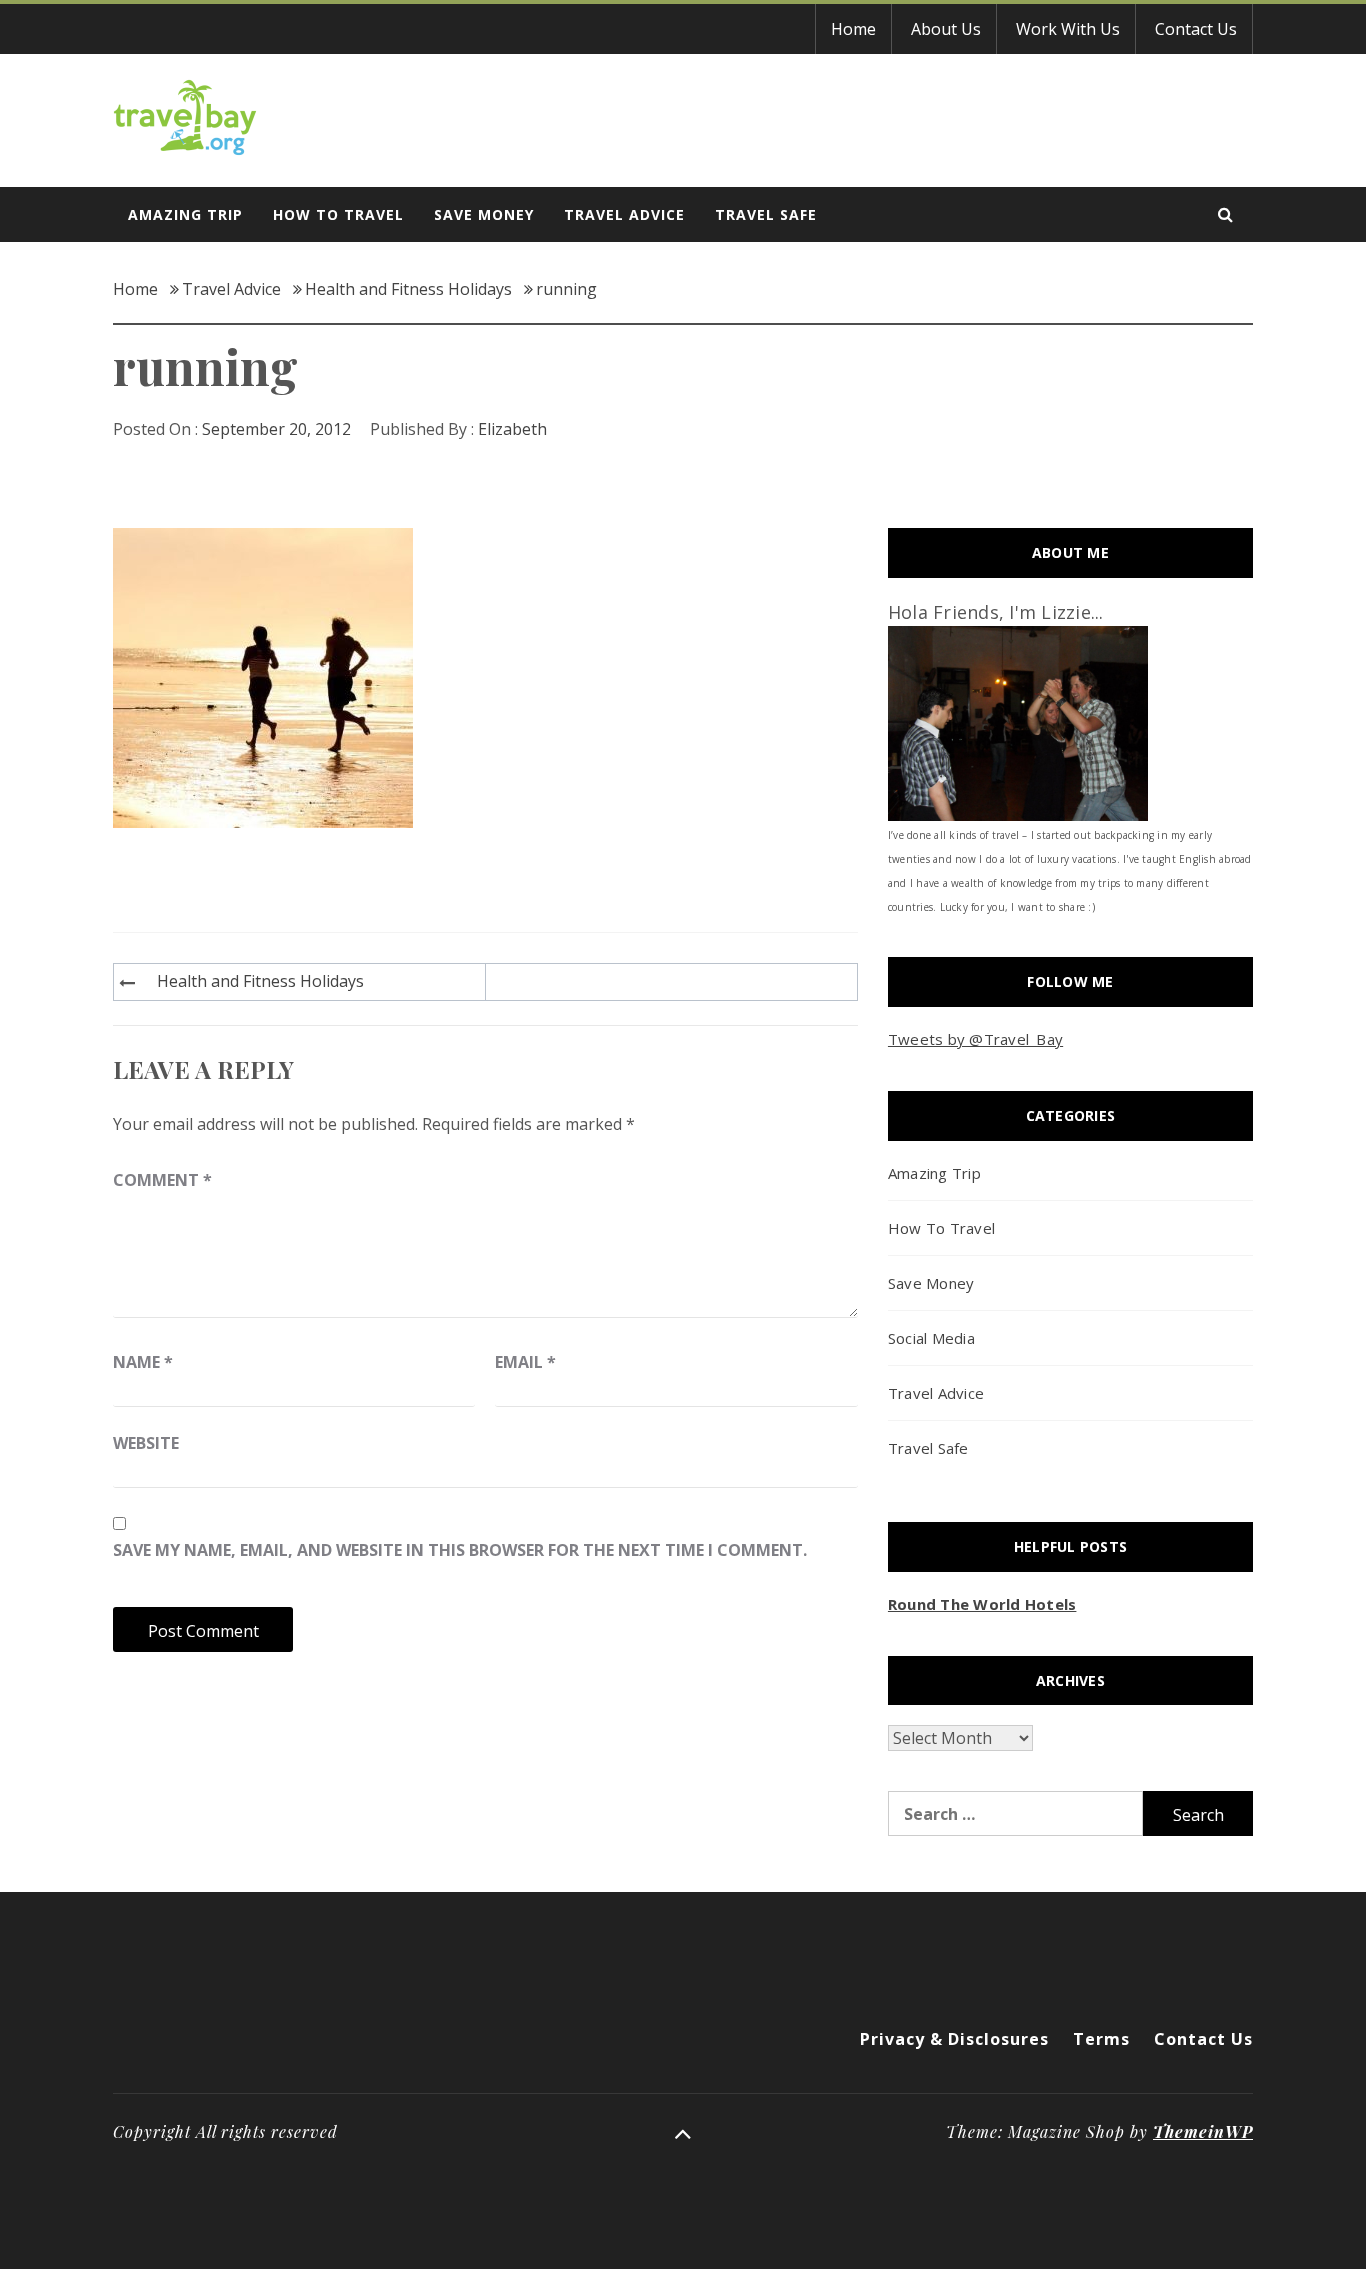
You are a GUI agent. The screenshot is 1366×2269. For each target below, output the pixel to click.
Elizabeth (512, 429)
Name (143, 1362)
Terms (1101, 2039)
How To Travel (338, 214)
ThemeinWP (1203, 2131)
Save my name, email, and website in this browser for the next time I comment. (460, 1550)
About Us (946, 29)
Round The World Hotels (982, 1604)
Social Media (931, 1338)
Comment (162, 1180)
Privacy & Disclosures (954, 2039)
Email (525, 1362)
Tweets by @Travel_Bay (975, 1039)
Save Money (484, 214)
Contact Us (1196, 29)
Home (853, 29)
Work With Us (1068, 29)
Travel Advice (624, 214)
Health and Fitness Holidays (260, 981)
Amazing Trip (185, 214)
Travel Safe (766, 214)
